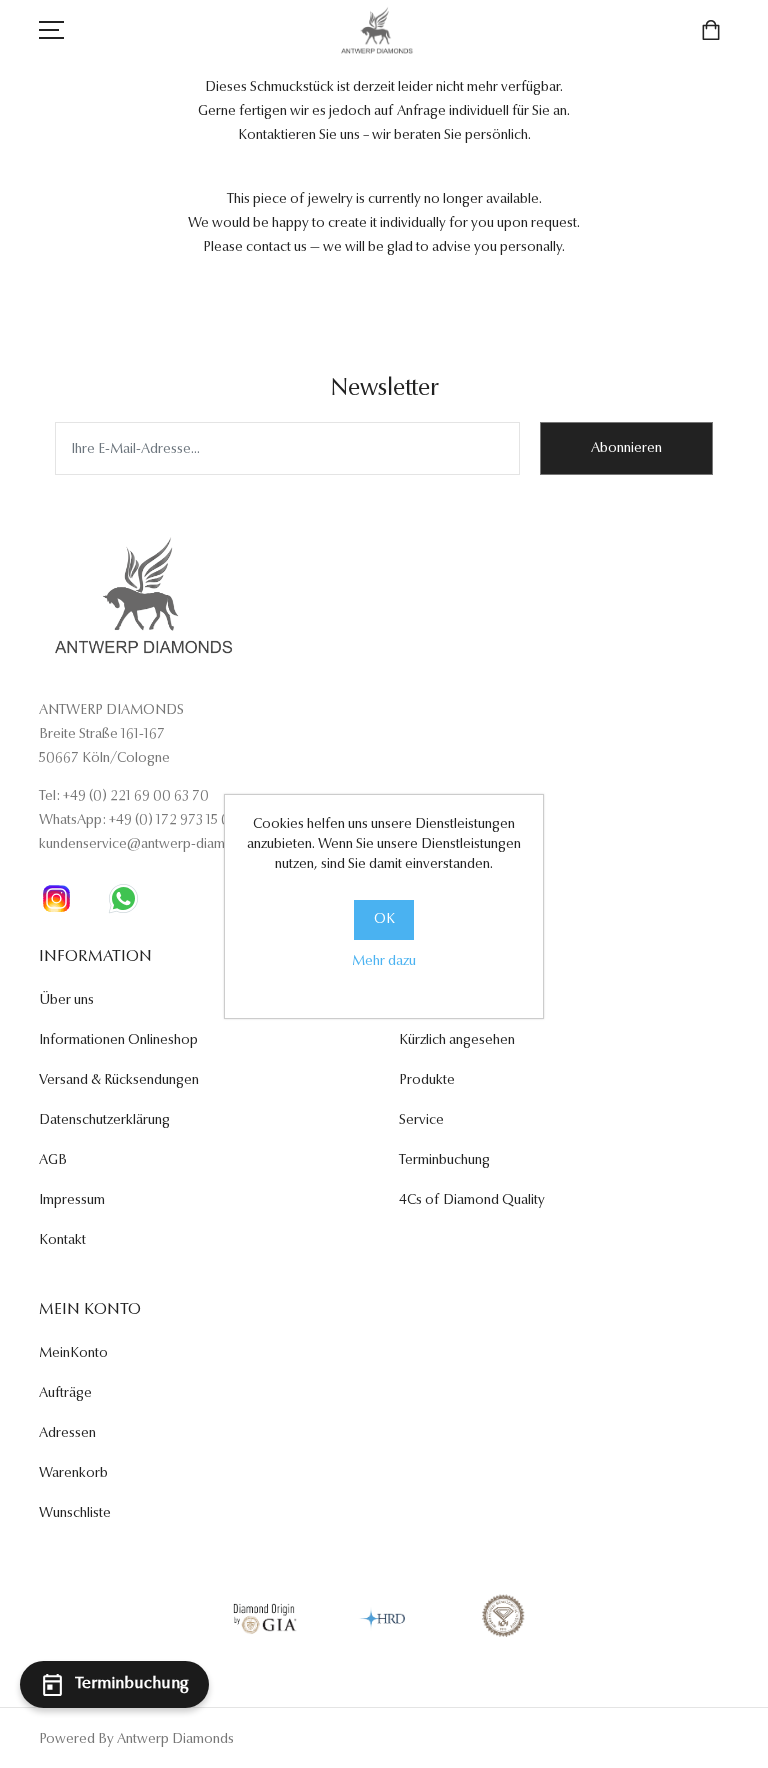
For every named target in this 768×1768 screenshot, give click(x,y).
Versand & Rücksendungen (119, 1081)
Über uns (66, 1001)
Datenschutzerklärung (104, 1121)
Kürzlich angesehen (457, 1041)
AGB (53, 1161)
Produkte (427, 1081)
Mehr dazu (384, 962)
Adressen (67, 1434)
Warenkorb (73, 1474)
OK (384, 920)
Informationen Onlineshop (118, 1041)
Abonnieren (626, 449)
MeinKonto (73, 1354)
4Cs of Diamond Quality (472, 1201)
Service (421, 1121)
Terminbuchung (444, 1161)
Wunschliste (75, 1514)
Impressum (72, 1201)
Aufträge (65, 1394)
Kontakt (62, 1241)
